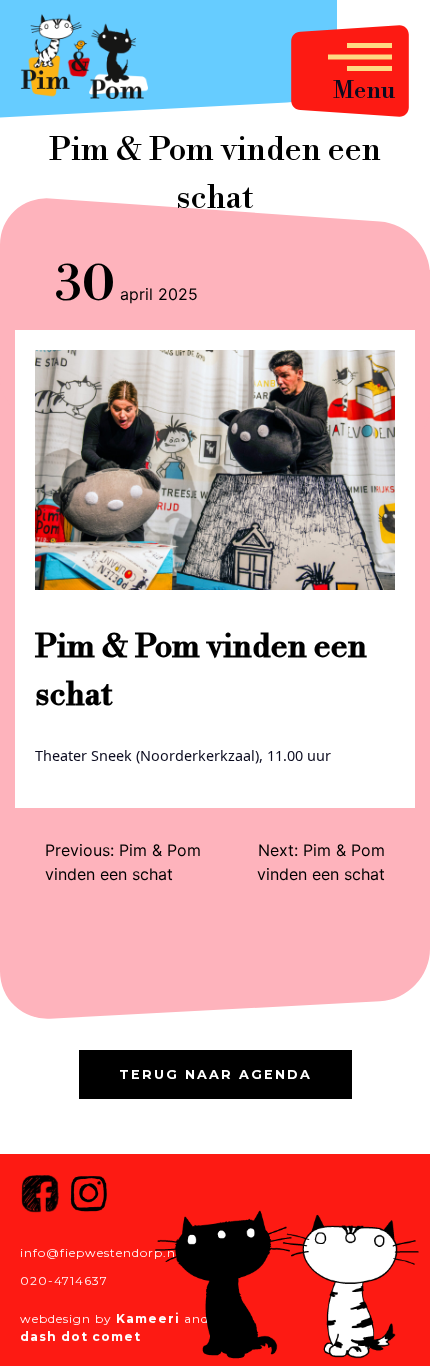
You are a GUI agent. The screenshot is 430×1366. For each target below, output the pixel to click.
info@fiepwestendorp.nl (100, 1252)
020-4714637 (64, 1280)
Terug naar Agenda (215, 1074)
